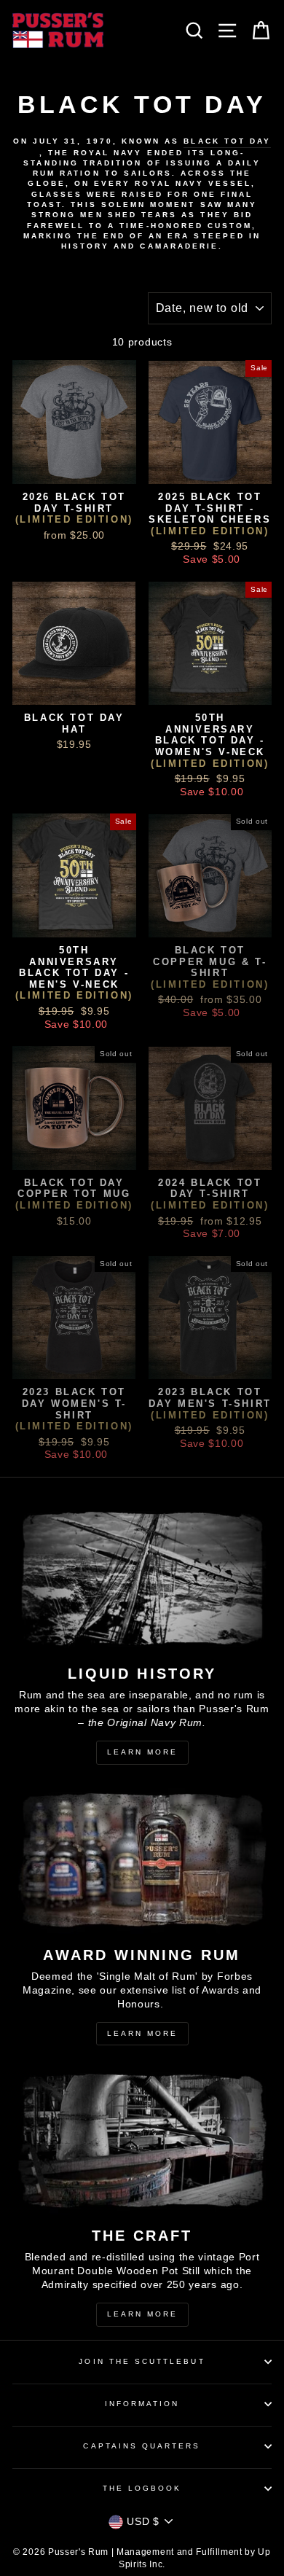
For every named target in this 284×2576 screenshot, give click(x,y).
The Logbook (142, 2488)
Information (142, 2404)
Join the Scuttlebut (142, 2361)
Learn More (142, 1752)
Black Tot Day (227, 141)
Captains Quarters (142, 2446)
